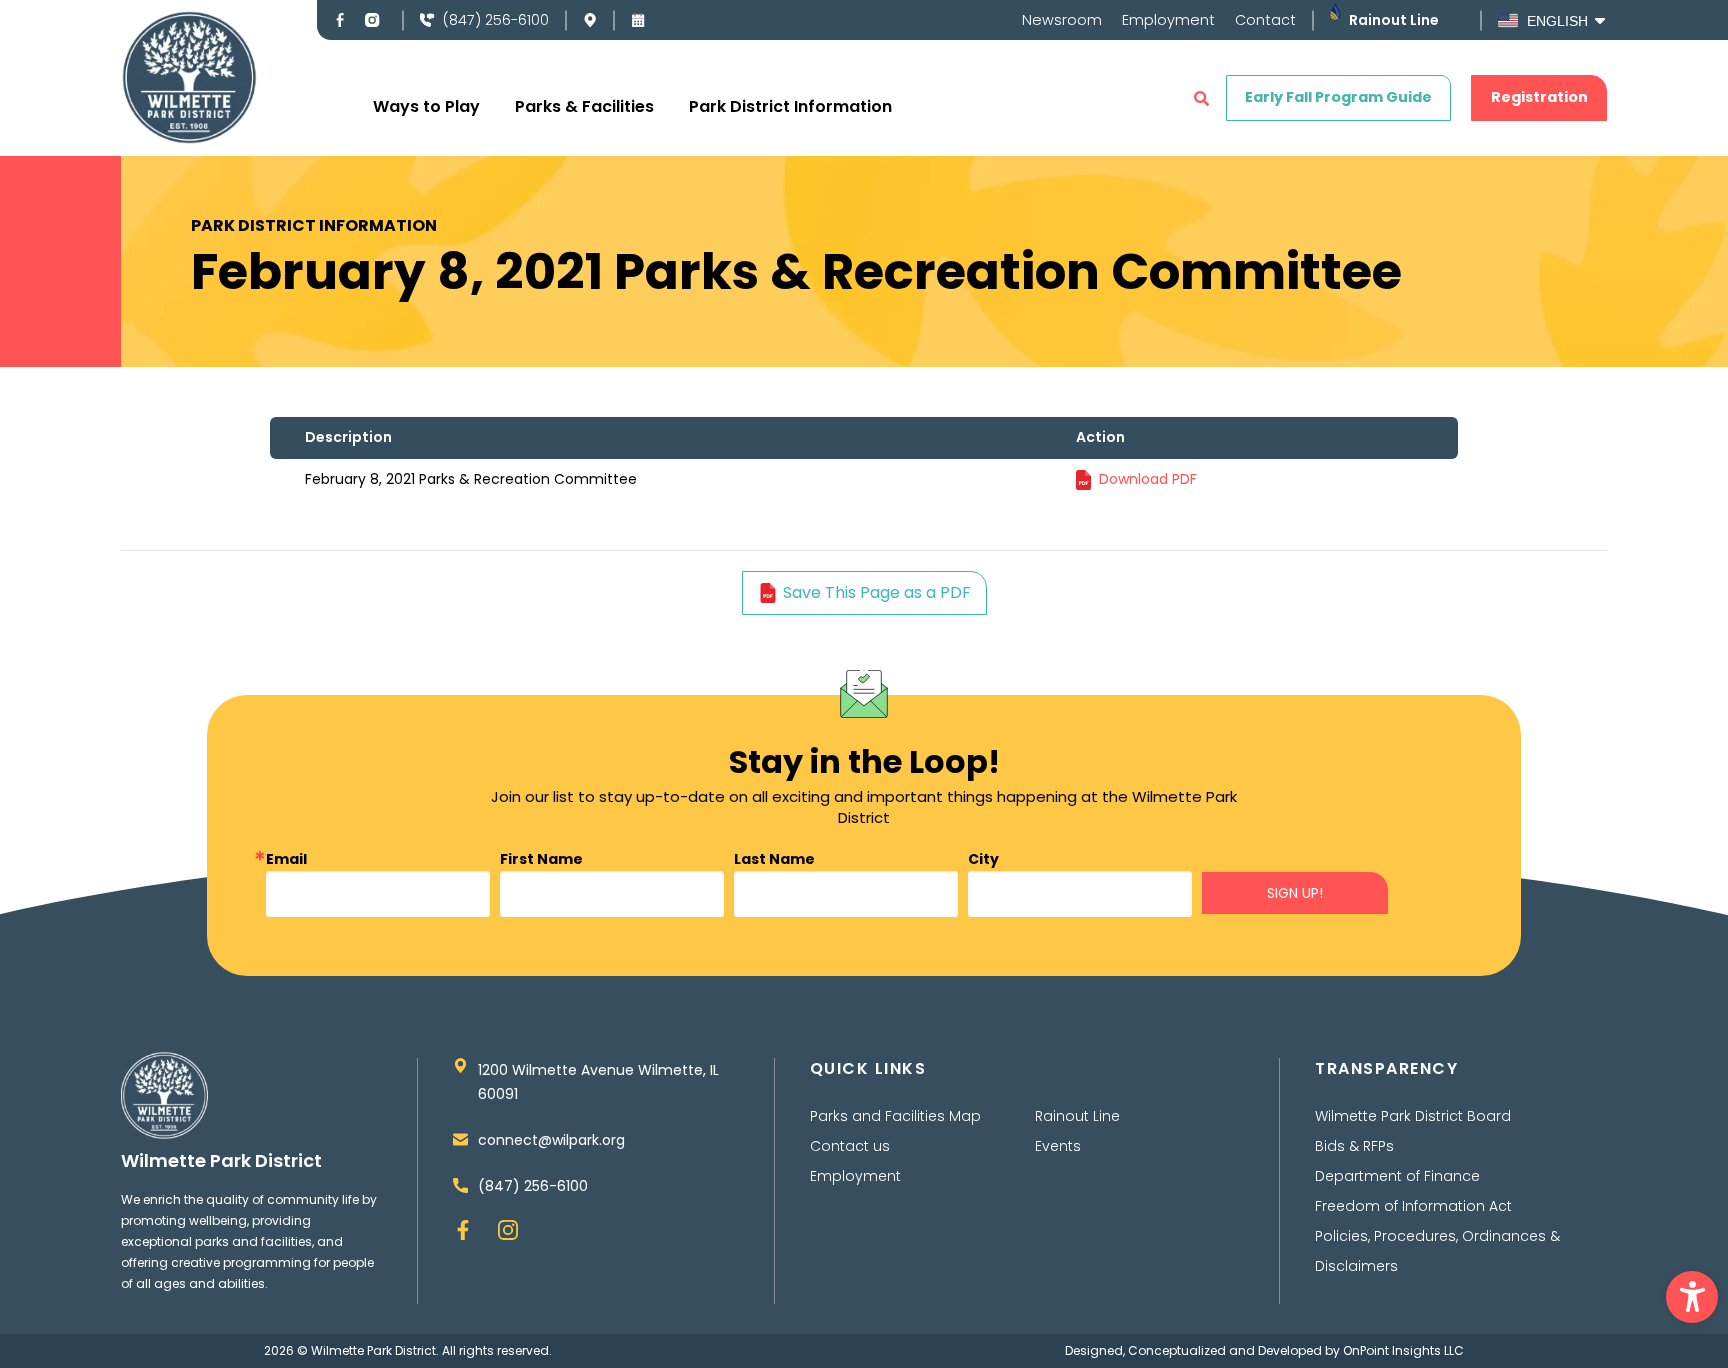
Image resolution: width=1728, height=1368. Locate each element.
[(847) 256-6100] (427, 20)
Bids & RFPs (1354, 1146)
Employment (1168, 20)
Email (286, 859)
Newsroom (1062, 20)
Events (1058, 1146)
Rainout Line (1394, 20)
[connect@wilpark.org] (460, 1139)
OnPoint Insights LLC (1403, 1350)
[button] (1692, 1297)
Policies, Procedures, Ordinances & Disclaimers (1437, 1251)
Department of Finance (1397, 1176)
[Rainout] (1335, 11)
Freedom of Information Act (1413, 1206)
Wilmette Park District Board (1413, 1116)
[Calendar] (638, 20)
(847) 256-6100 (496, 20)
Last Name (774, 859)
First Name (541, 859)
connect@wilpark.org (551, 1140)
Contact (1265, 20)
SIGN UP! (1295, 893)
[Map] (590, 20)
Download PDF (1148, 479)
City (983, 859)
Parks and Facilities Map (895, 1116)
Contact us (850, 1146)
